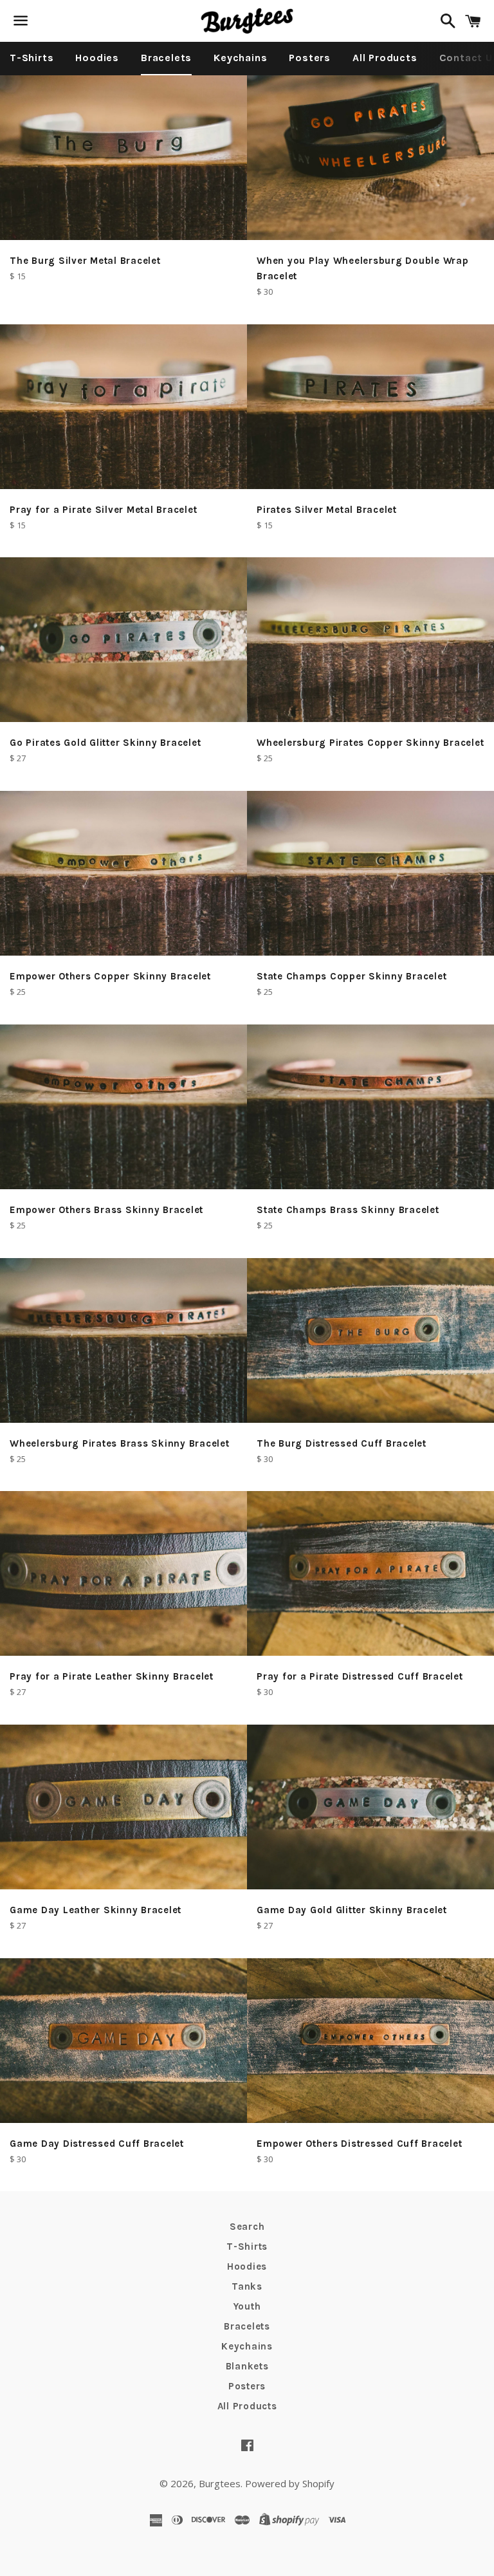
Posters (310, 58)
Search (247, 2227)
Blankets (247, 2366)
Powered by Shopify (290, 2483)
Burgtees (220, 2483)
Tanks (247, 2286)
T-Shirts (32, 58)
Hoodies (97, 58)
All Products (385, 58)
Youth (247, 2306)
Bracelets (166, 58)
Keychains (240, 58)
